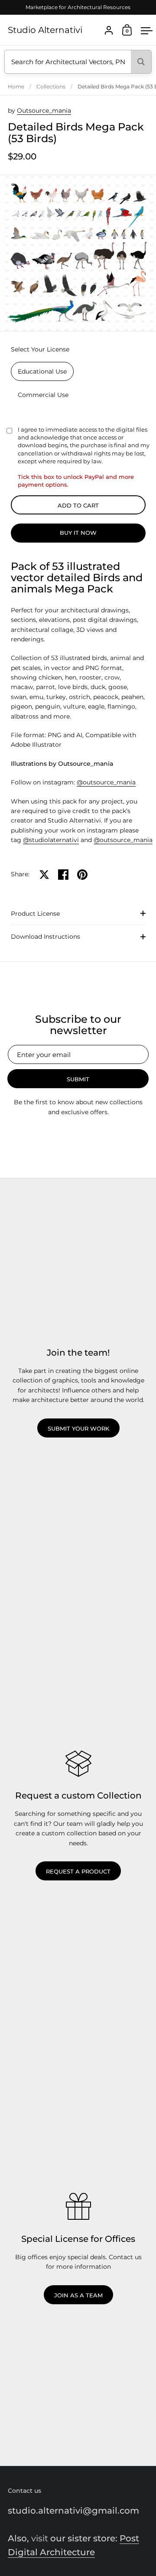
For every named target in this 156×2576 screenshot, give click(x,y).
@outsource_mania (106, 782)
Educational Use (42, 371)
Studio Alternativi (45, 30)
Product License (35, 914)
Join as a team (78, 2295)
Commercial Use (43, 395)
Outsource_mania (44, 111)
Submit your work (78, 1428)
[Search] (141, 62)
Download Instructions (45, 937)
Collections (51, 86)
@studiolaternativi (51, 840)
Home (16, 86)
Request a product (78, 1871)
